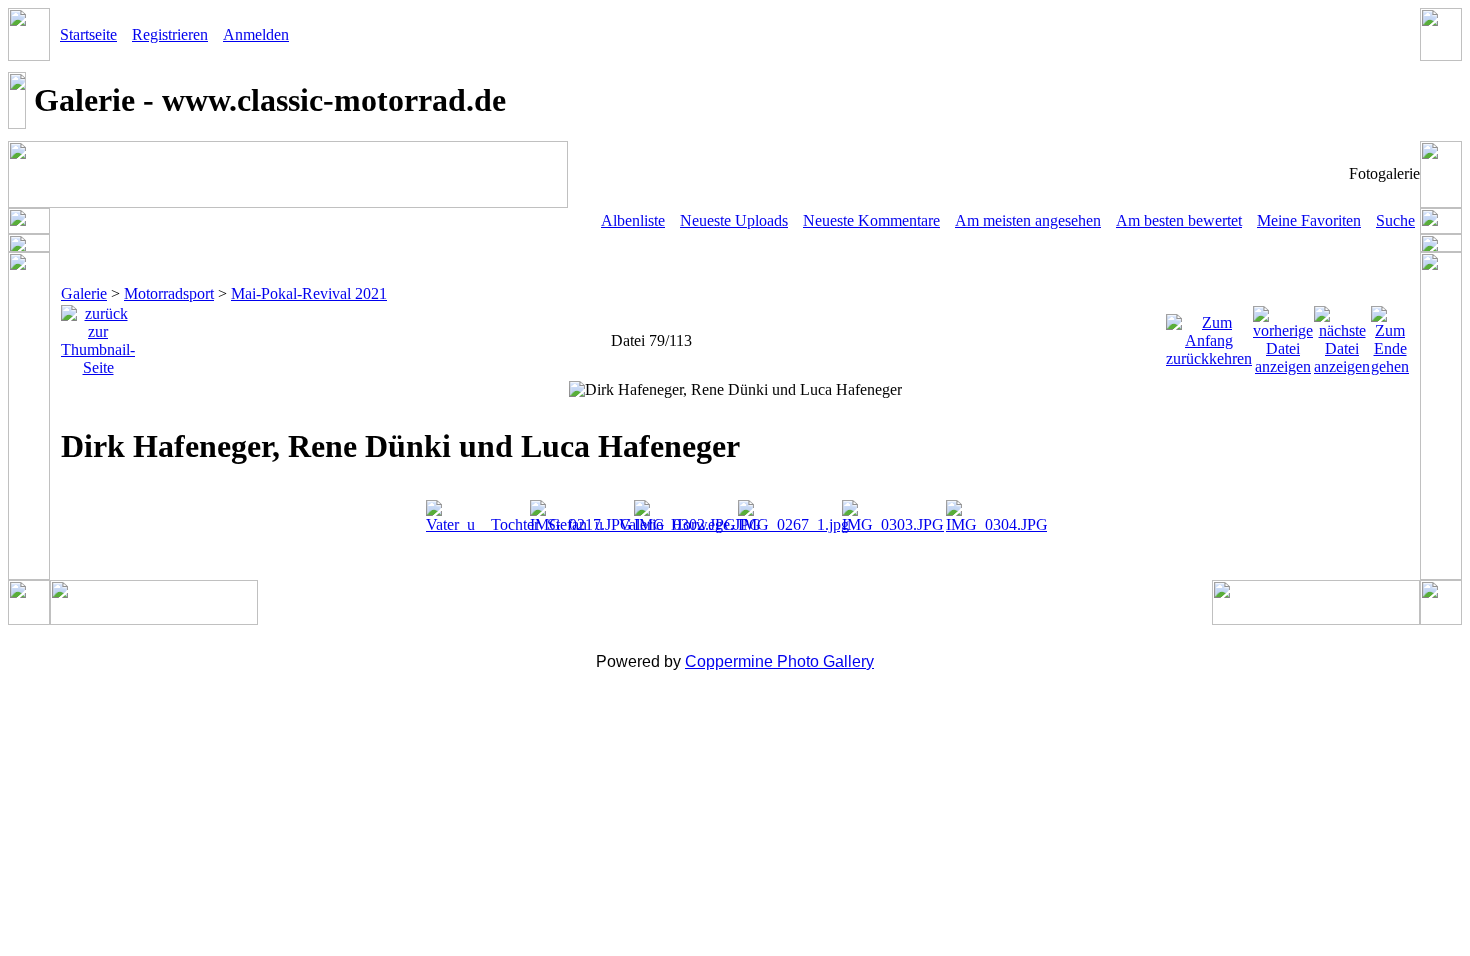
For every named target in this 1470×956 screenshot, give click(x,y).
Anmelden (256, 34)
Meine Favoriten (1309, 220)
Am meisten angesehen (1028, 220)
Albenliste (633, 220)
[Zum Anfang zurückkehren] (1209, 335)
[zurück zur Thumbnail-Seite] (98, 335)
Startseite (88, 34)
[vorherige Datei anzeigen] (1283, 335)
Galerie (84, 293)
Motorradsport (169, 293)
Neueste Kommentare (871, 220)
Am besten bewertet (1179, 220)
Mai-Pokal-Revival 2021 (309, 293)
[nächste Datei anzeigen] (1342, 335)
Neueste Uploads (734, 220)
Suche (1395, 220)
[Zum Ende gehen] (1390, 335)
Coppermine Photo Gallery (779, 661)
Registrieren (170, 34)
